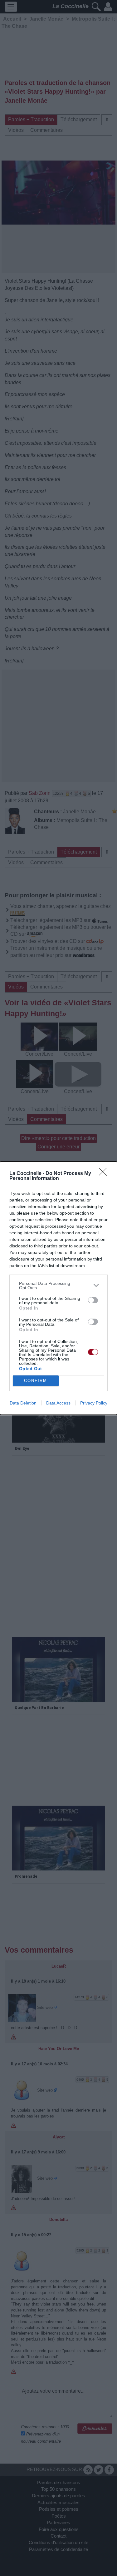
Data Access (58, 1403)
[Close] (105, 1174)
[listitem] (58, 1286)
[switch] (93, 1300)
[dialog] (58, 1288)
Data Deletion (23, 1403)
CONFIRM (36, 1381)
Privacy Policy (94, 1403)
